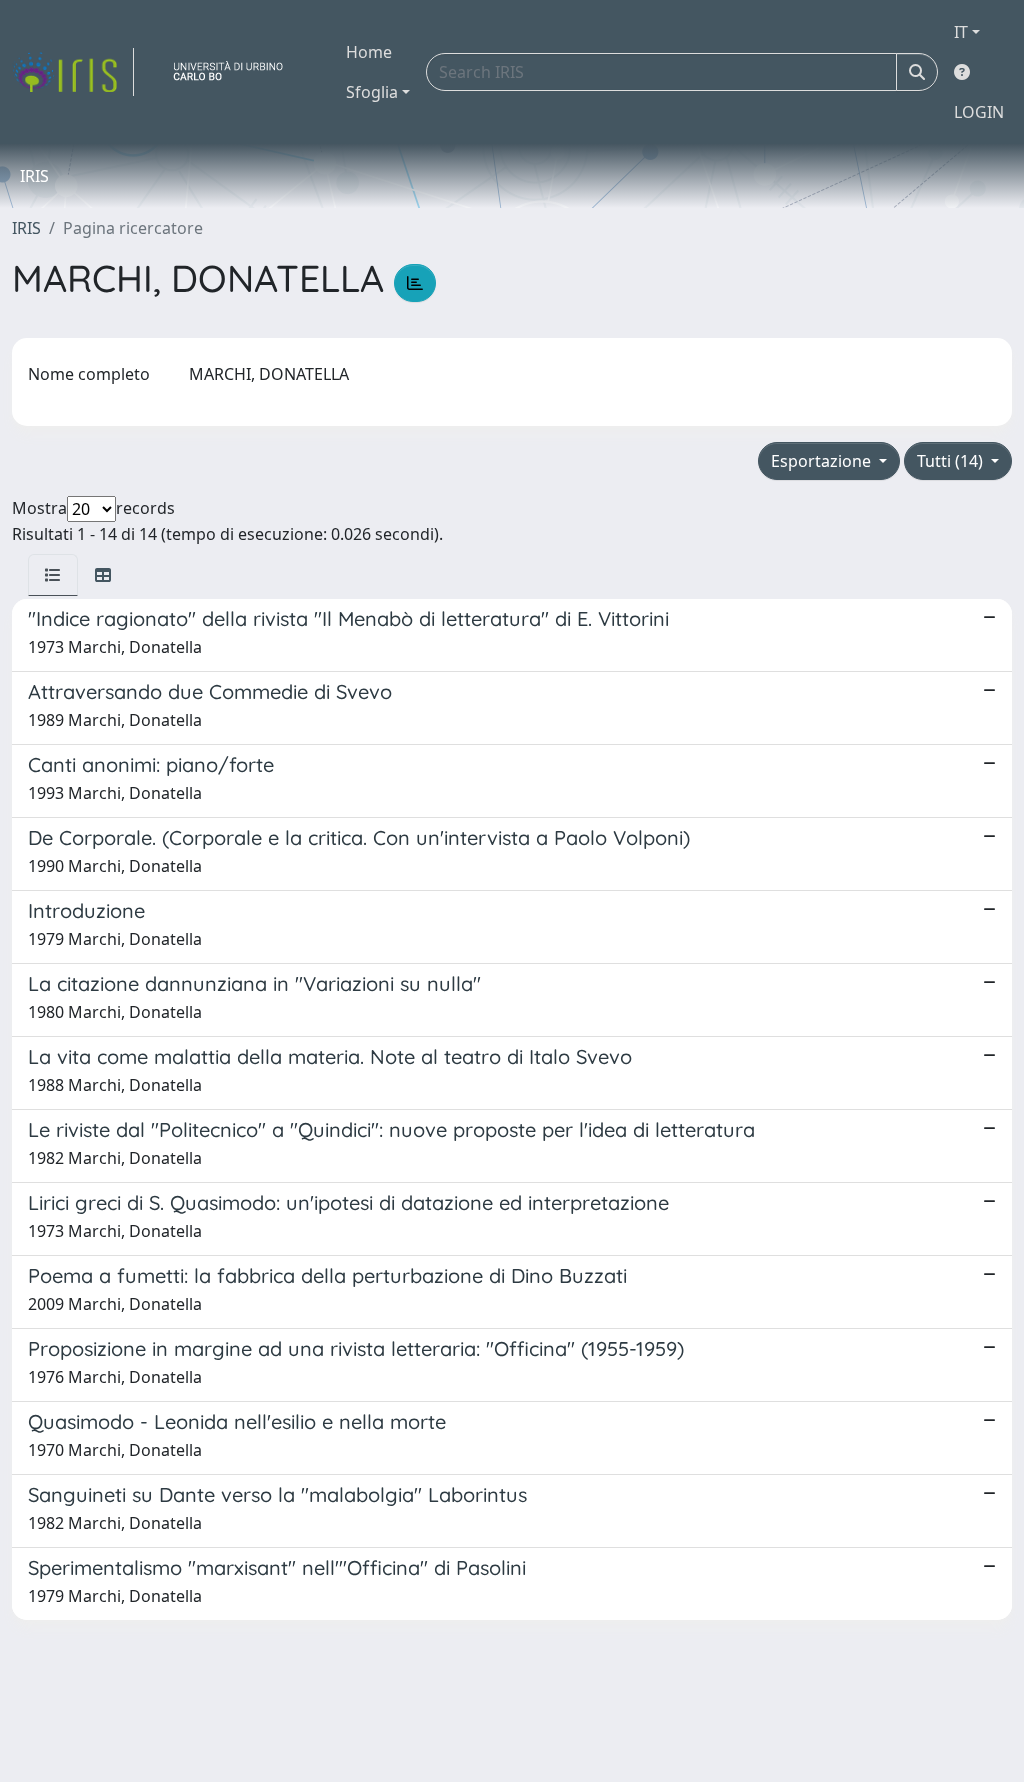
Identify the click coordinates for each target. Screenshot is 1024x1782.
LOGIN (979, 112)
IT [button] (961, 32)
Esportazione (823, 461)
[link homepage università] (236, 72)
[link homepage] (73, 72)
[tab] (53, 575)
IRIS (26, 228)
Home (369, 52)
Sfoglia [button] (372, 92)
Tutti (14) (952, 461)
